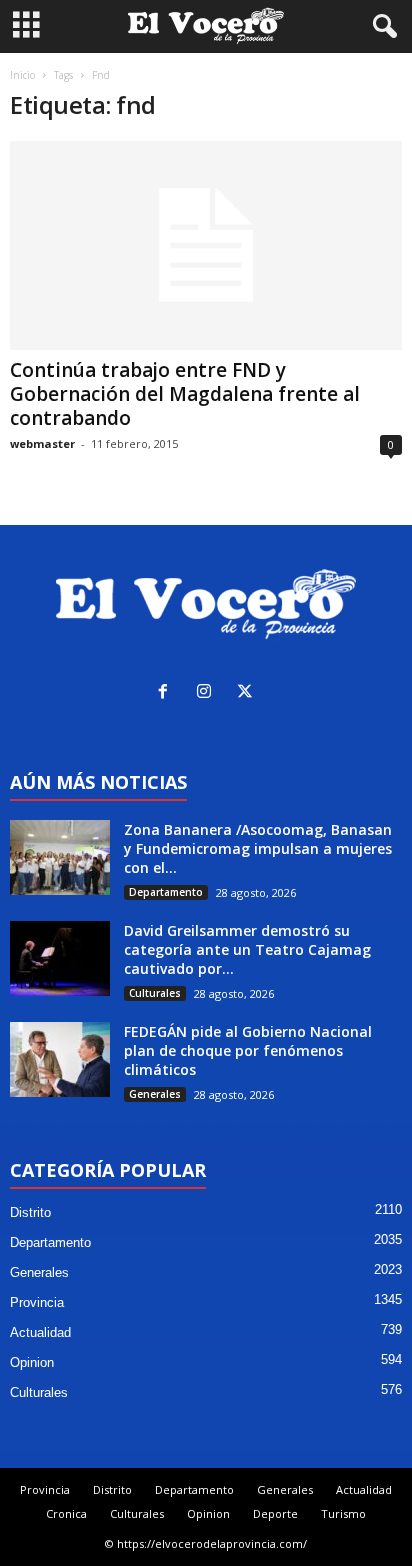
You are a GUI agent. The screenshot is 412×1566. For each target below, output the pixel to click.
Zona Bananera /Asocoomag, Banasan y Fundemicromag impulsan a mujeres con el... (258, 848)
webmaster (42, 443)
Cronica (66, 1513)
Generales (155, 1094)
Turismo (343, 1513)
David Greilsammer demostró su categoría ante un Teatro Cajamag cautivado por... (247, 949)
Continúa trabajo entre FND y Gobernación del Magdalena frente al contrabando (185, 394)
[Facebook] (167, 693)
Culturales (155, 993)
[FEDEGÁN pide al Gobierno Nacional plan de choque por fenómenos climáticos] (60, 1059)
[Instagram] (208, 693)
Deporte (275, 1513)
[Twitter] (247, 693)
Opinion (32, 1362)
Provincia (37, 1302)
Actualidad (40, 1332)
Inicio (22, 75)
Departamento (166, 892)
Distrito (30, 1212)
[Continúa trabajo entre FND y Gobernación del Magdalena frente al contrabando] (206, 245)
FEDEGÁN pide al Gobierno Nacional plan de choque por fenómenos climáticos (248, 1050)
